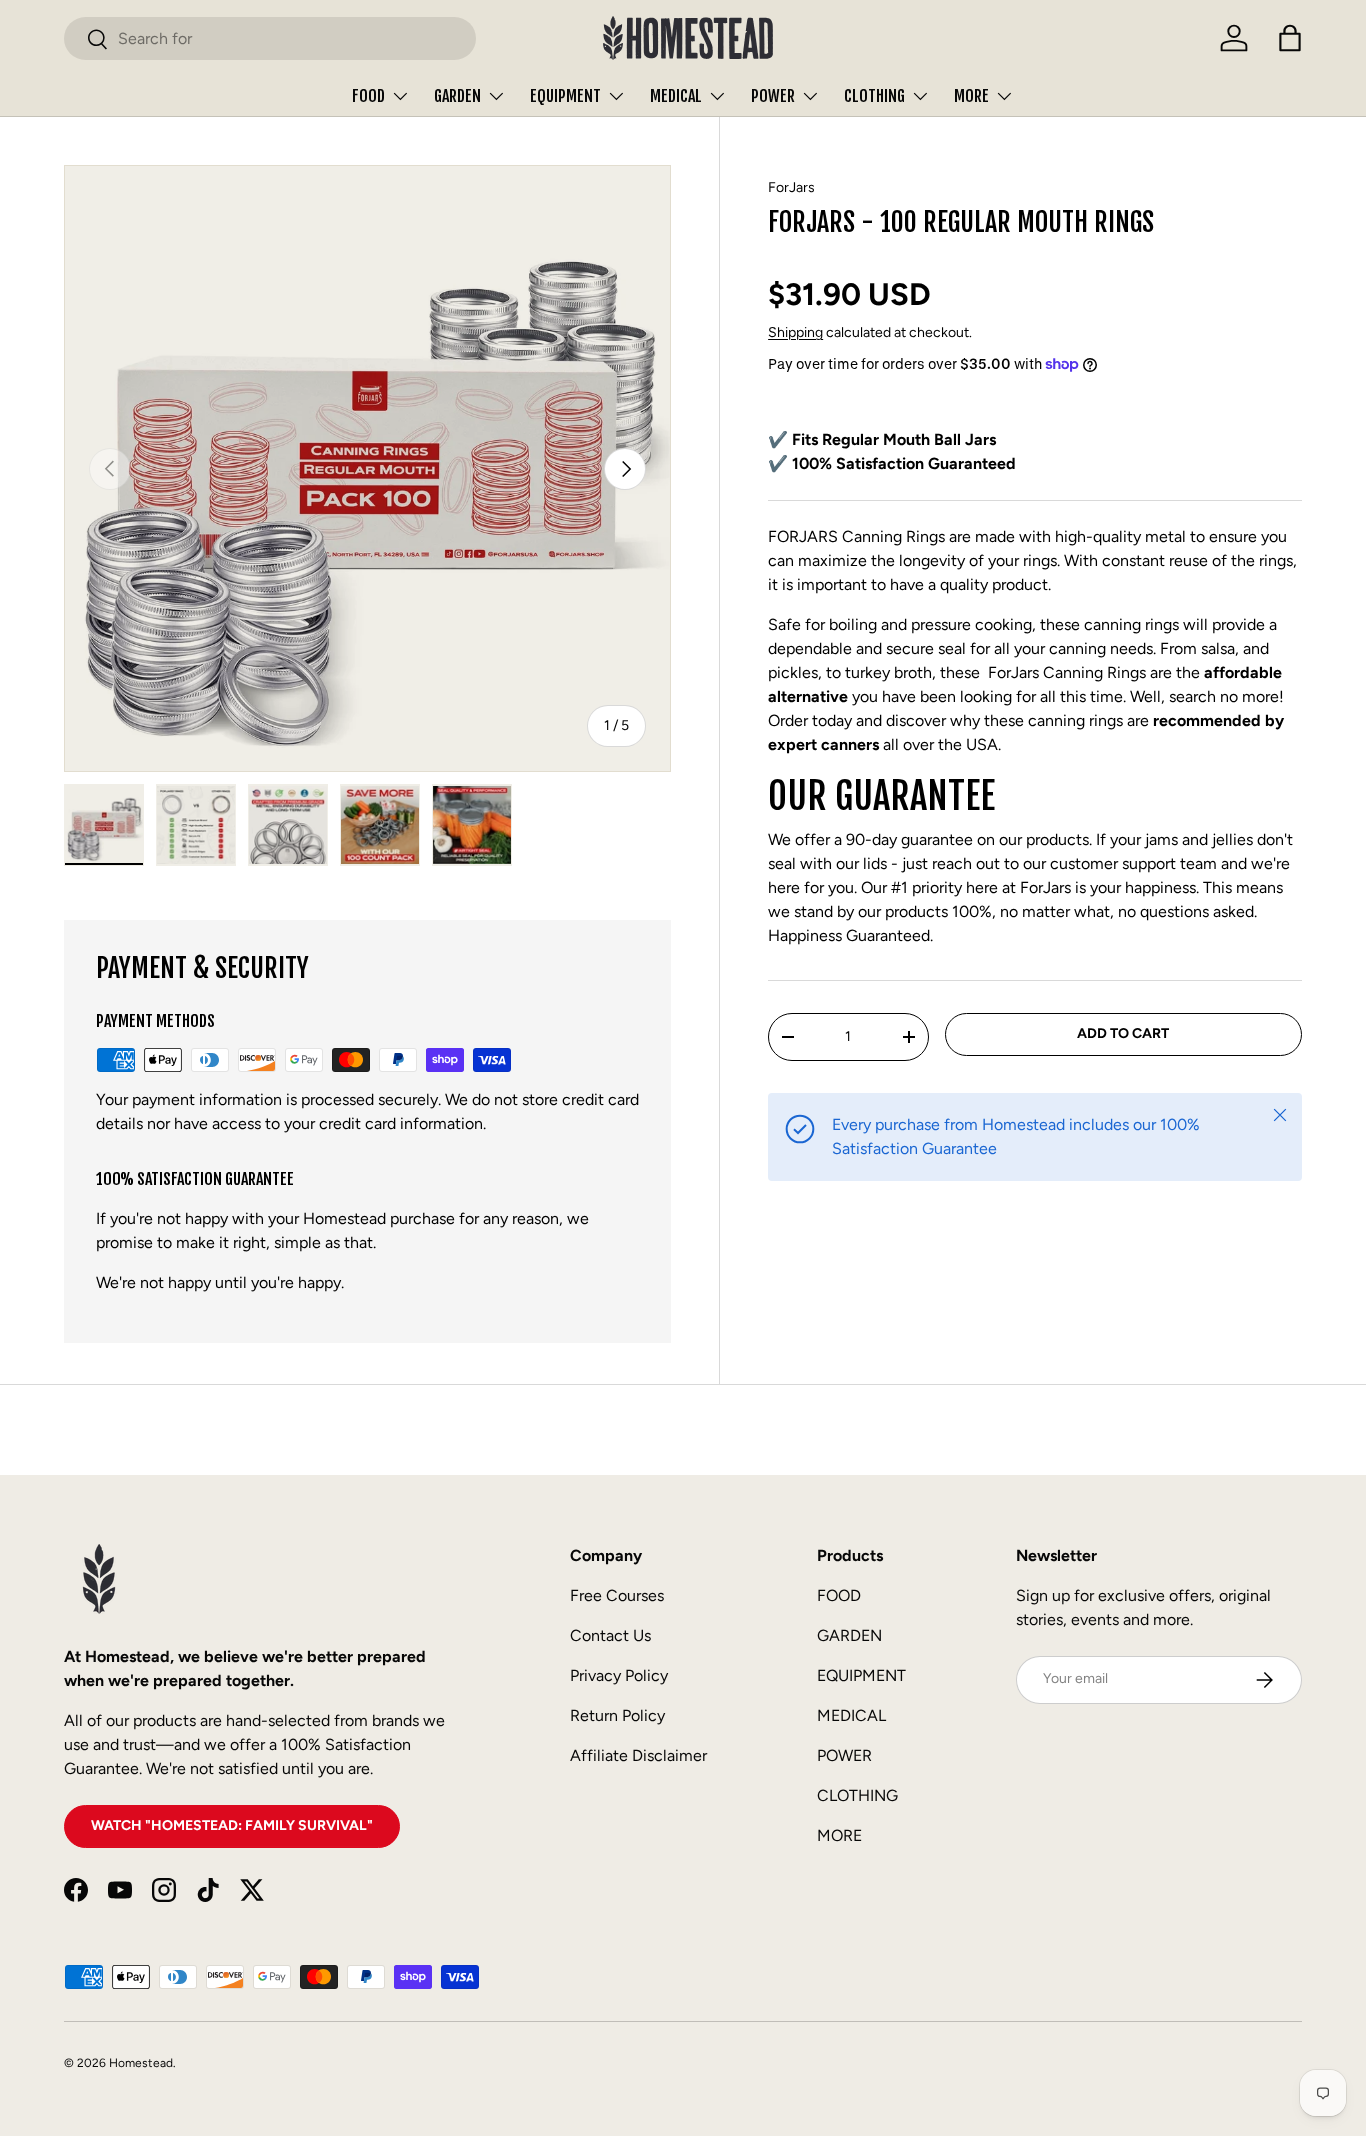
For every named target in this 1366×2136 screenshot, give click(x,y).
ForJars (791, 187)
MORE (971, 96)
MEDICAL (676, 96)
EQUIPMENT (565, 96)
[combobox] (270, 38)
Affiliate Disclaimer (638, 1755)
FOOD (368, 96)
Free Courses (617, 1595)
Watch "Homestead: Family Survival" (232, 1825)
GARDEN (457, 96)
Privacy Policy (619, 1675)
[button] (1290, 38)
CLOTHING (874, 96)
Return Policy (617, 1715)
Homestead (141, 2063)
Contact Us (610, 1635)
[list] (367, 468)
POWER (773, 96)
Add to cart (1123, 1033)
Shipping (795, 332)
